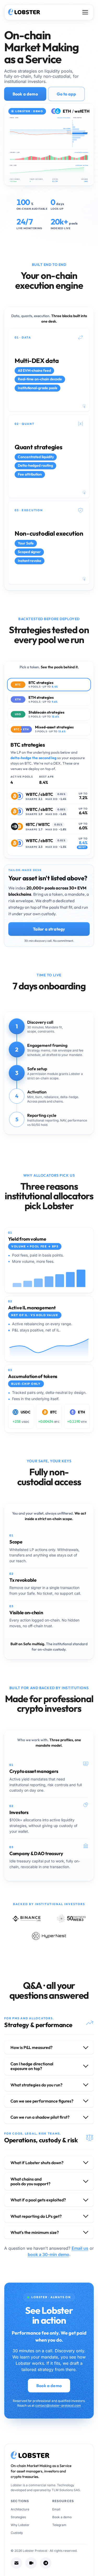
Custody (17, 2533)
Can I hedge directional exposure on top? (32, 2066)
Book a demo (25, 94)
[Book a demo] (31, 2563)
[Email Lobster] (16, 2563)
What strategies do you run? (36, 2085)
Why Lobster (20, 2525)
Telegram (59, 2525)
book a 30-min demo (48, 2254)
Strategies (18, 2517)
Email (56, 2509)
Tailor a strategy (49, 929)
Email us (80, 2248)
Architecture (20, 2509)
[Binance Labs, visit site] (27, 1919)
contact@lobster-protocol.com (58, 2405)
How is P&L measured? (31, 2047)
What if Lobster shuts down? (37, 2163)
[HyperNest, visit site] (49, 1936)
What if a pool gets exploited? (38, 2200)
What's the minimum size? (35, 2232)
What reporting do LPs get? (36, 2216)
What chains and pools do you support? (30, 2181)
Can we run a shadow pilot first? (40, 2117)
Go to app (66, 94)
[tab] (49, 685)
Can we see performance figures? (42, 2101)
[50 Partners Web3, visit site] (72, 1919)
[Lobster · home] (24, 12)
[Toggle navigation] (85, 12)
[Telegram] (46, 2563)
